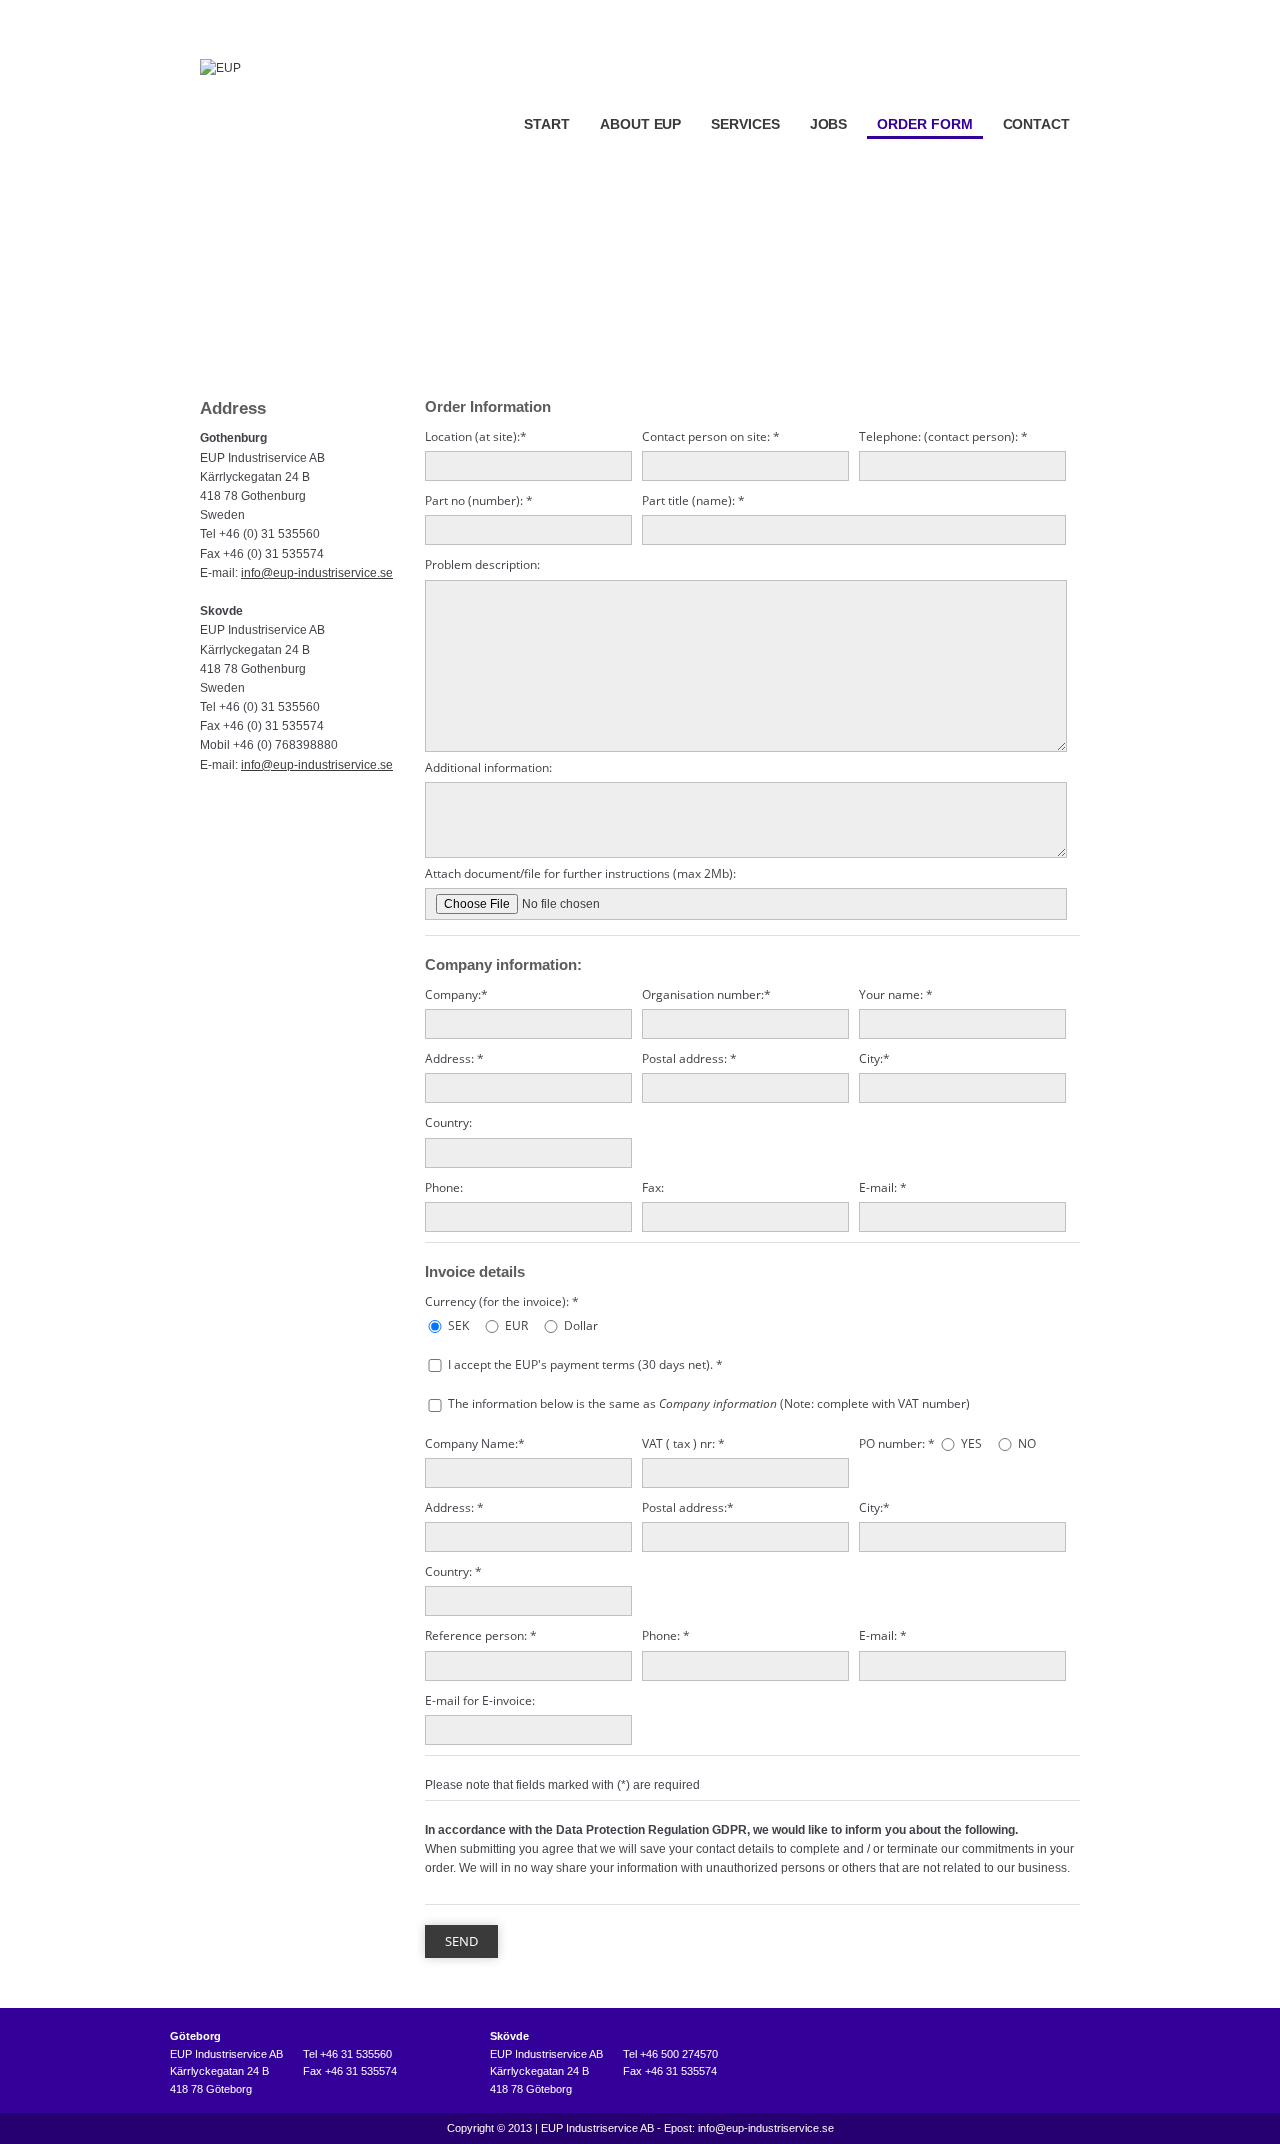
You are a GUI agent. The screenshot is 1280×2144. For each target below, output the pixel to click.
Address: (454, 1058)
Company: (456, 994)
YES (971, 1443)
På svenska (1058, 14)
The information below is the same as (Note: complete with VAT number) (709, 1403)
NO (1027, 1443)
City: (874, 1058)
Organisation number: (706, 994)
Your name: (896, 994)
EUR (516, 1325)
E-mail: (883, 1187)
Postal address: (689, 1058)
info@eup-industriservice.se (317, 573)
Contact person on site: (711, 436)
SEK (458, 1325)
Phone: (444, 1187)
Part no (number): (479, 500)
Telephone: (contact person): (943, 436)
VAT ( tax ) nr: (683, 1443)
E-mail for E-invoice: (480, 1700)
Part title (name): (693, 500)
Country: (448, 1122)
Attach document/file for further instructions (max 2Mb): (580, 873)
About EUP (640, 124)
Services (745, 124)
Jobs (829, 124)
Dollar (581, 1325)
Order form (924, 124)
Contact (1036, 124)
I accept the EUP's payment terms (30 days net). (585, 1364)
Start (547, 124)
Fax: (653, 1187)
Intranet (985, 14)
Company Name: (475, 1443)
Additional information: (488, 767)
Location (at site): (476, 436)
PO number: (897, 1443)
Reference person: (481, 1635)
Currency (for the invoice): (502, 1301)
